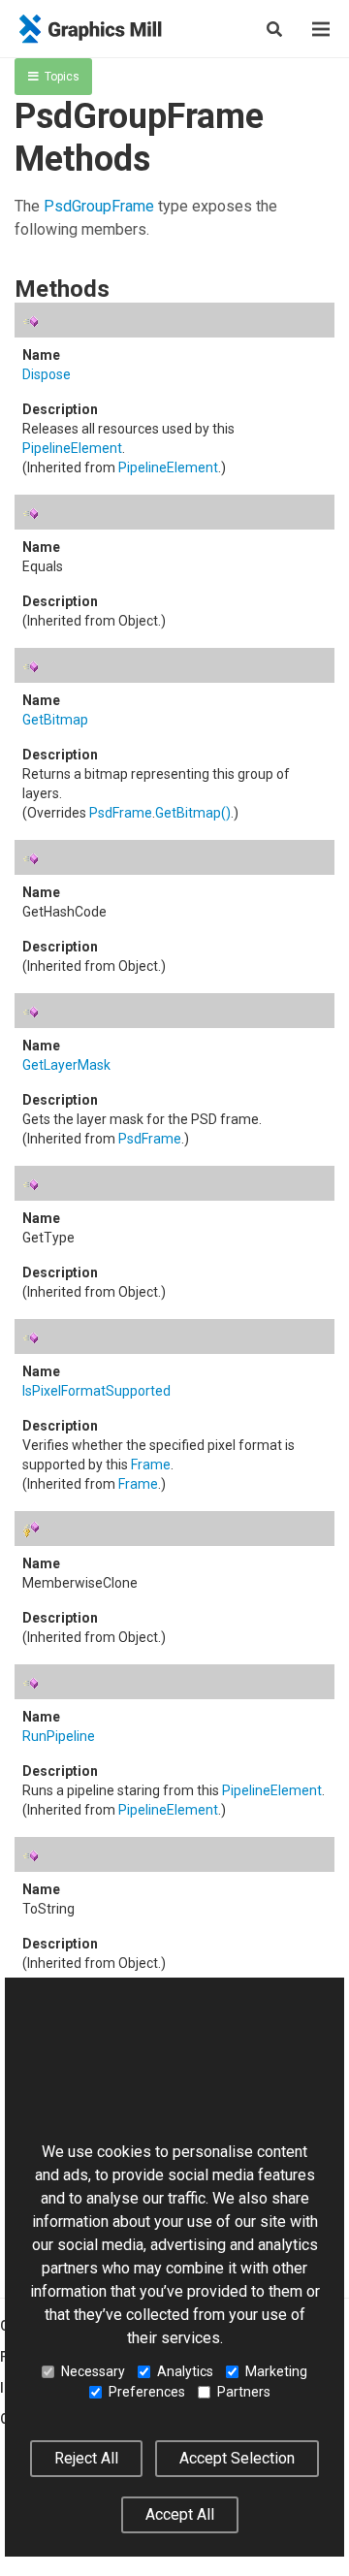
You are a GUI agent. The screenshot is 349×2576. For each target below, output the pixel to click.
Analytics (185, 2371)
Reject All (86, 2458)
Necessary (93, 2371)
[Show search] (274, 29)
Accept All (180, 2514)
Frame (151, 1465)
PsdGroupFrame (99, 206)
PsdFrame (121, 813)
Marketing (276, 2371)
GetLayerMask (66, 1065)
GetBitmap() (193, 813)
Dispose (47, 374)
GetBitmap (55, 720)
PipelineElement (72, 448)
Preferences (147, 2392)
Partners (244, 2392)
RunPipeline (59, 1736)
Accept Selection (237, 2458)
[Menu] (321, 29)
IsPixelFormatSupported (96, 1391)
